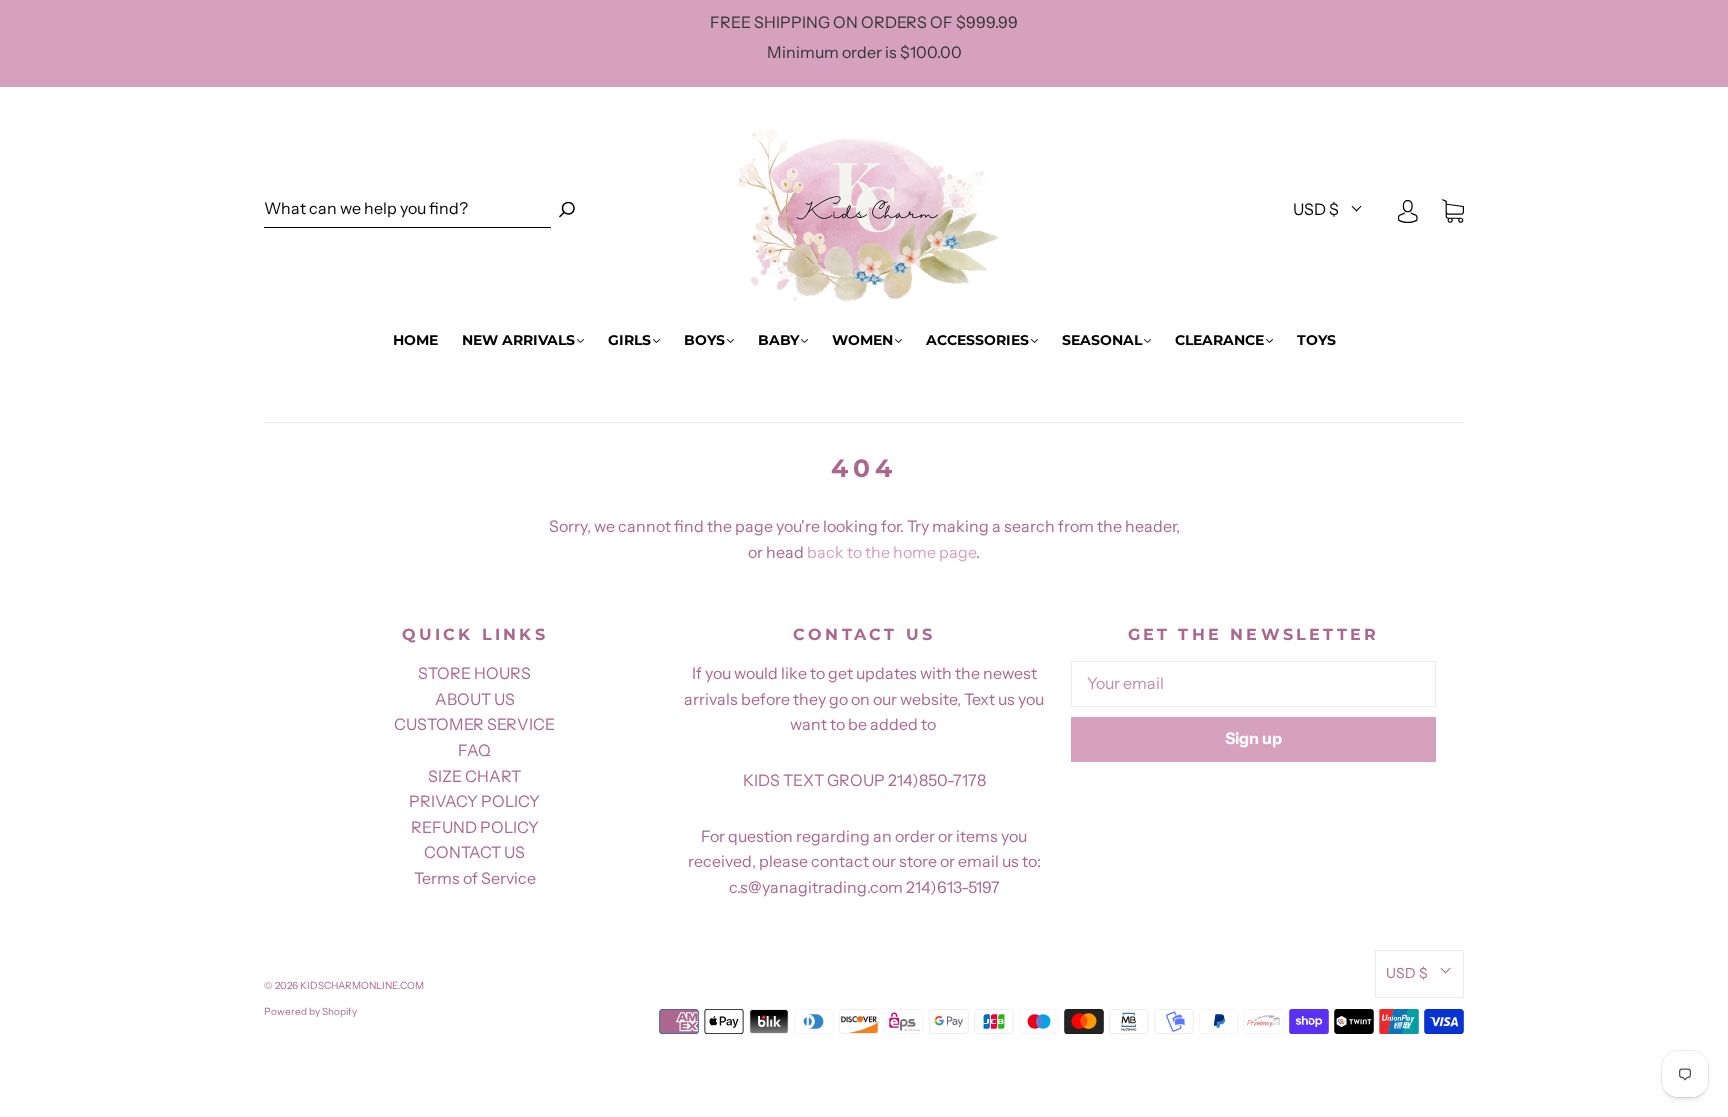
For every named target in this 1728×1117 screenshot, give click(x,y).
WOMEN (862, 340)
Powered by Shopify (310, 1011)
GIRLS (629, 340)
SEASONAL (1102, 340)
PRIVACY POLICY (474, 801)
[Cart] (1453, 210)
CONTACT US (474, 852)
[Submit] (567, 209)
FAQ (474, 750)
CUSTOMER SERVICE (474, 724)
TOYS (1316, 340)
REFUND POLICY (475, 827)
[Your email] (1253, 684)
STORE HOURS (474, 673)
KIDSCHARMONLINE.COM (362, 985)
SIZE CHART (474, 776)
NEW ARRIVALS (518, 340)
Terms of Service (475, 878)
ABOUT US (475, 699)
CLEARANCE (1219, 340)
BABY (778, 340)
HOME (415, 340)
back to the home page (891, 552)
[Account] (1408, 210)
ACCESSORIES (977, 340)
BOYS (704, 340)
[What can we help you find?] (407, 209)
